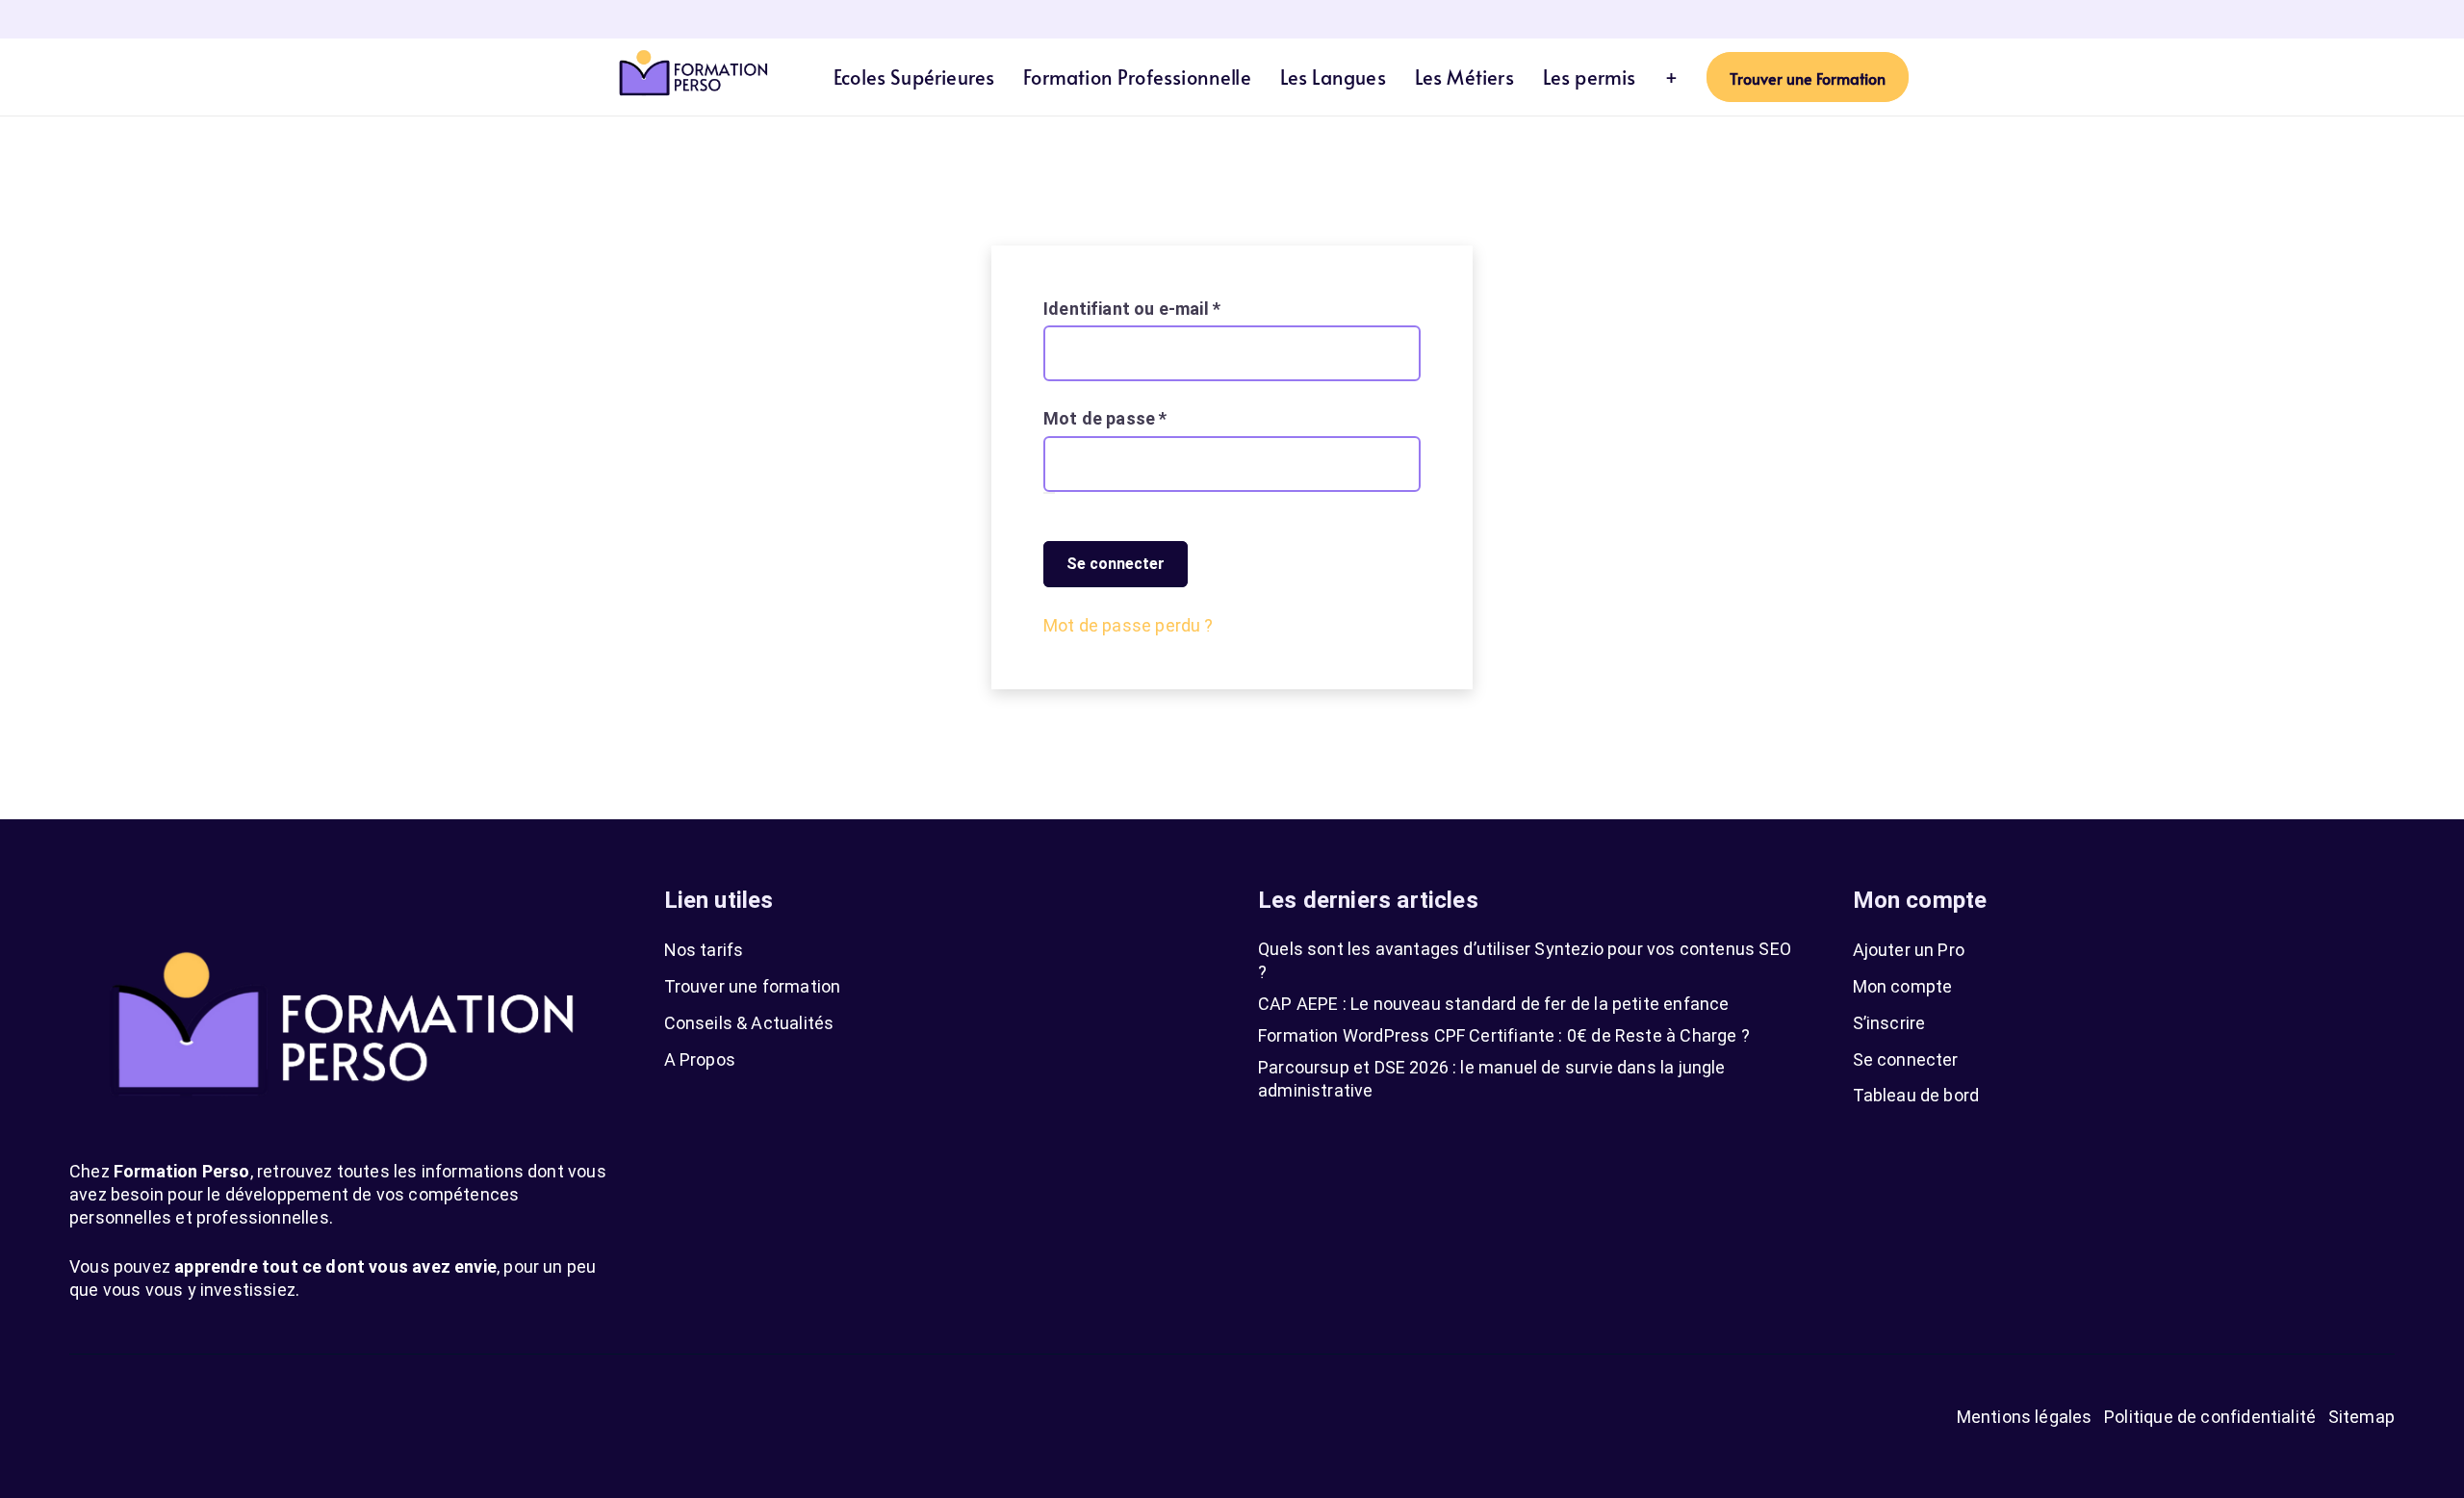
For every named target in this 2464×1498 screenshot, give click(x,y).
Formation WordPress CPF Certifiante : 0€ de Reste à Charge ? (1504, 1035)
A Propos (700, 1059)
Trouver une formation (753, 986)
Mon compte (1903, 986)
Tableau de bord (1916, 1095)
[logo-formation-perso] (693, 77)
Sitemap (2361, 1417)
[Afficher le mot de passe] (1049, 493)
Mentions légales (2025, 1417)
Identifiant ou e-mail (1177, 308)
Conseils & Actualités (749, 1023)
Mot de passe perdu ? (1129, 625)
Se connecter (1116, 564)
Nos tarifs (704, 950)
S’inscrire (1889, 1023)
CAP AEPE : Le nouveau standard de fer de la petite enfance (1493, 1004)
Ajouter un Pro (1909, 950)
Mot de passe (1151, 418)
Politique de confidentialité (2210, 1417)
